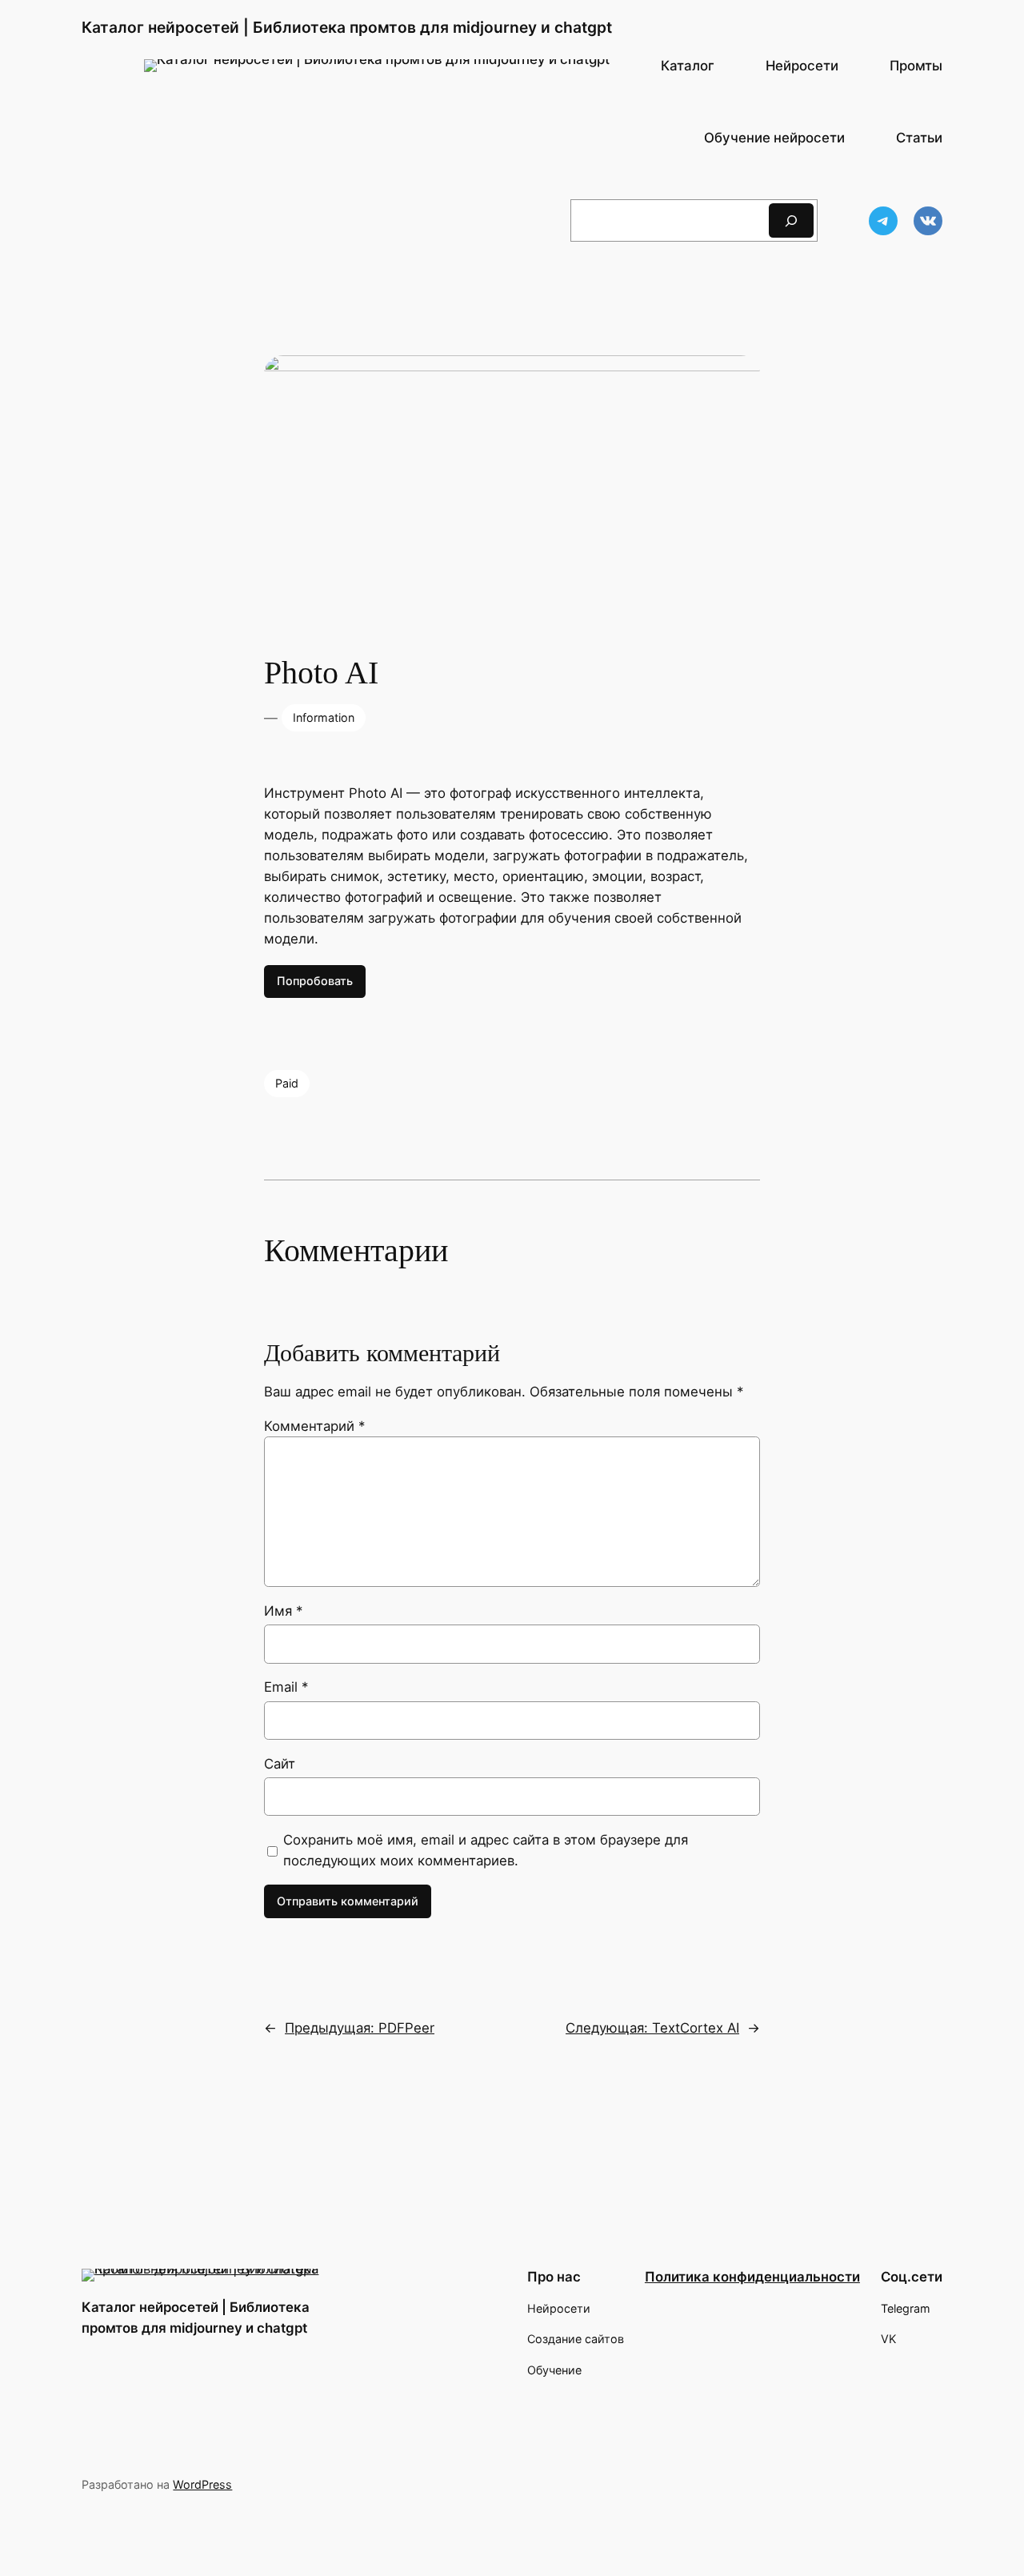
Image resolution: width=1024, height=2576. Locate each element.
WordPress (202, 2484)
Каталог (688, 66)
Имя (283, 1611)
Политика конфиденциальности (752, 2277)
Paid (287, 1083)
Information (324, 717)
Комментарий (314, 1426)
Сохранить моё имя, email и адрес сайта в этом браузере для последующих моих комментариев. (486, 1850)
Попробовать (315, 981)
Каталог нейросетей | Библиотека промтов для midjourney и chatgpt (347, 27)
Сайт (280, 1764)
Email (286, 1687)
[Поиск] (791, 220)
